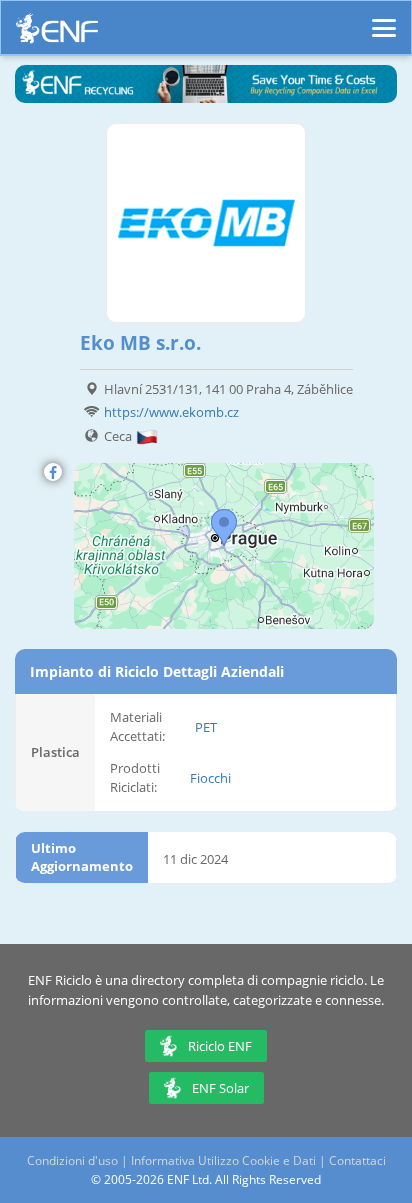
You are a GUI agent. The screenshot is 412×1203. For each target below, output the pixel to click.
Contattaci (357, 1160)
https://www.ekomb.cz (171, 412)
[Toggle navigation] (384, 19)
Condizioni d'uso (72, 1160)
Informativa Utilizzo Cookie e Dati (223, 1160)
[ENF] (57, 33)
